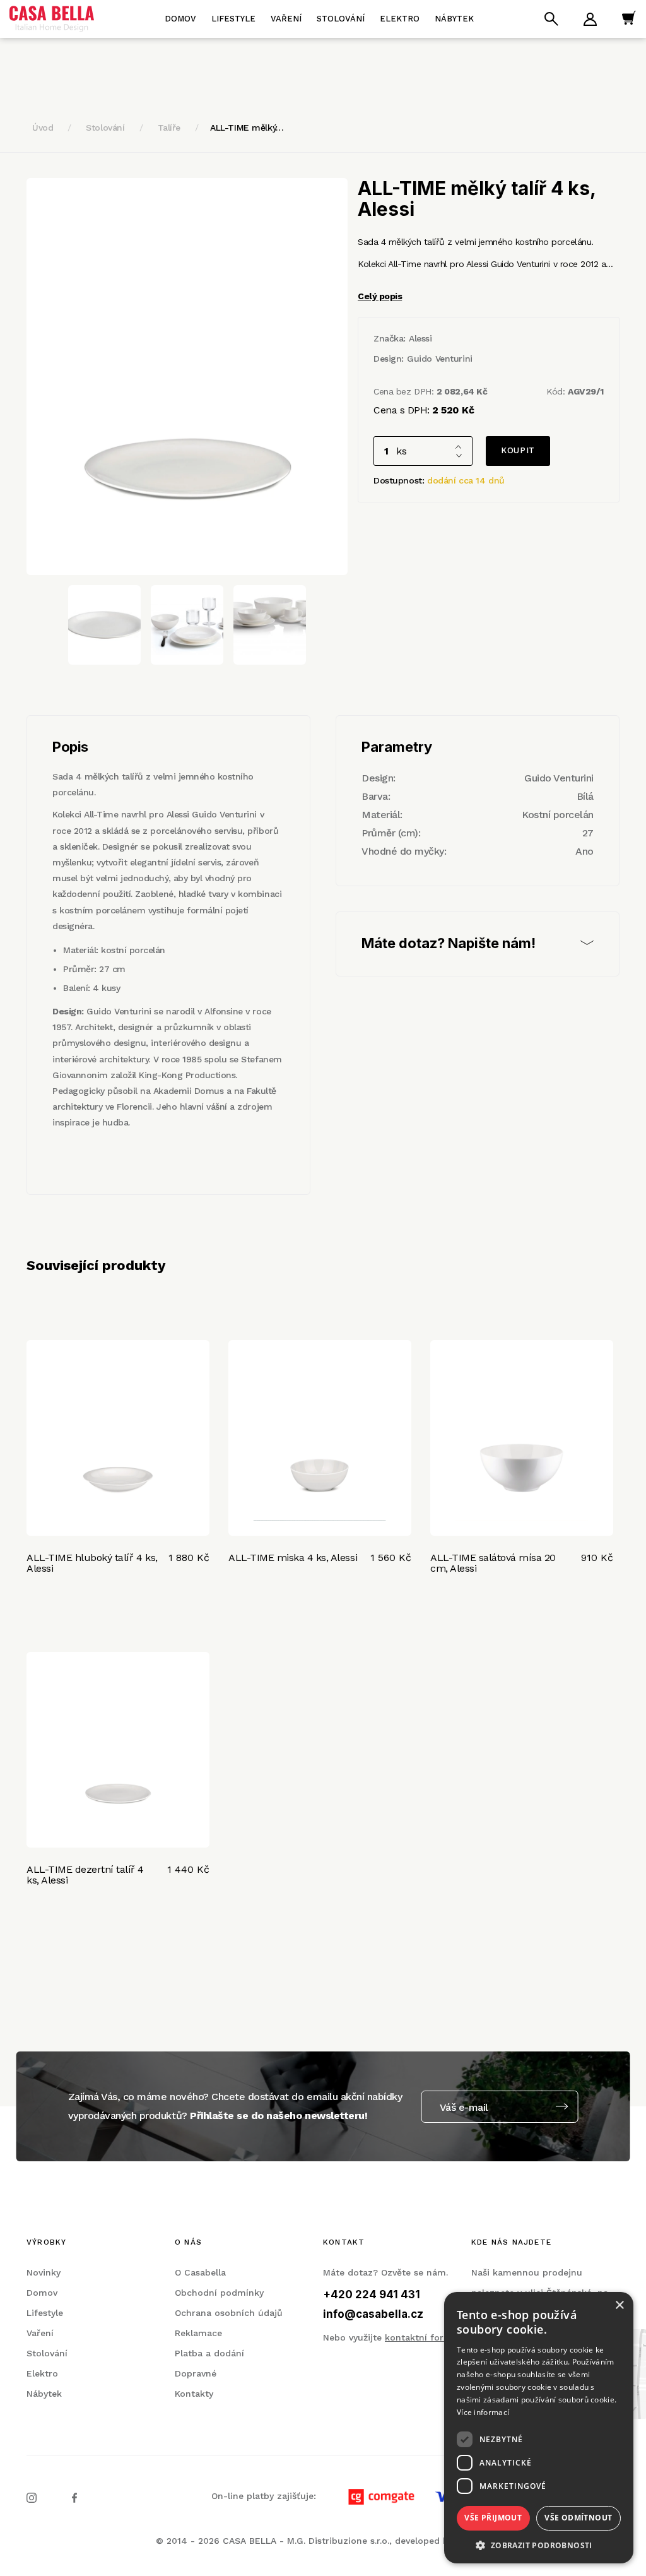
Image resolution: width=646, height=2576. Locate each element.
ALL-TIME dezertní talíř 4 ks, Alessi (85, 1875)
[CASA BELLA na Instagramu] (32, 2497)
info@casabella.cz (373, 2314)
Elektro (400, 19)
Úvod (43, 128)
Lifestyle (233, 19)
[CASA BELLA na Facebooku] (74, 2497)
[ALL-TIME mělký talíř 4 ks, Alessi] (187, 377)
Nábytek (454, 19)
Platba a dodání (209, 2353)
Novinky (44, 2272)
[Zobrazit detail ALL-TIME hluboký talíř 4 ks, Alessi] (118, 1438)
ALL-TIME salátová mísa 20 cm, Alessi (493, 1563)
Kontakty (194, 2394)
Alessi (420, 338)
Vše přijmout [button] (493, 2518)
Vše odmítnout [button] (578, 2518)
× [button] (619, 2306)
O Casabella (200, 2272)
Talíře (169, 128)
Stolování (341, 19)
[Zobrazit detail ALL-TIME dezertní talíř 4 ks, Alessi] (118, 1750)
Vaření (286, 19)
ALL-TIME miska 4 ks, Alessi (293, 1558)
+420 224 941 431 (372, 2294)
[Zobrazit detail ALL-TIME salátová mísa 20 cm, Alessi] (522, 1438)
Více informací (483, 2412)
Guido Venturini (440, 359)
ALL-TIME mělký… (247, 128)
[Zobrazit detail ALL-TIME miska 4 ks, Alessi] (320, 1438)
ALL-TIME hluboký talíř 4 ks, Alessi (92, 1563)
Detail (44, 1607)
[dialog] (539, 2428)
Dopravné (196, 2373)
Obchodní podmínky (219, 2293)
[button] (539, 2545)
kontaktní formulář (427, 2337)
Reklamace (198, 2333)
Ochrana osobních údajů (229, 2313)
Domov (180, 19)
